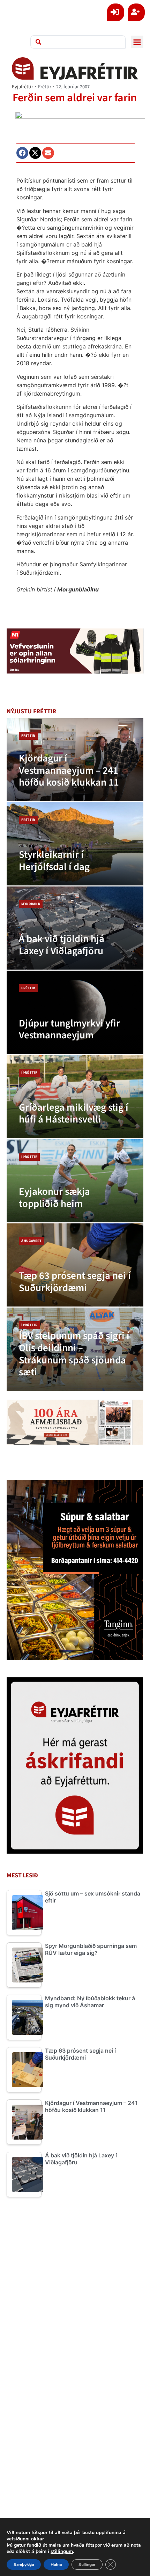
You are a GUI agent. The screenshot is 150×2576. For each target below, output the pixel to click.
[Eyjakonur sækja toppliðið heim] (75, 1181)
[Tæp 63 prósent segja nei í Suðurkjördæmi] (75, 1265)
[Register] (136, 12)
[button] (137, 42)
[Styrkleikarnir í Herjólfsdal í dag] (75, 844)
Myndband (31, 904)
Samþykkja (24, 2564)
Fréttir (45, 87)
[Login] (116, 12)
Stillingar (87, 2564)
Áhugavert (31, 1241)
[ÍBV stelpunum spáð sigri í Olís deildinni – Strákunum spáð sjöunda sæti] (75, 1349)
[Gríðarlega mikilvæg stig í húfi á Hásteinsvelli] (75, 1097)
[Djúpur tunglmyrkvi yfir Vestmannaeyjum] (75, 1012)
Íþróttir (29, 1073)
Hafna (56, 2564)
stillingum (62, 2552)
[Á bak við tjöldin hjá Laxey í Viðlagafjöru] (75, 928)
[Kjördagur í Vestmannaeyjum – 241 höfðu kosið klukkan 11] (75, 760)
